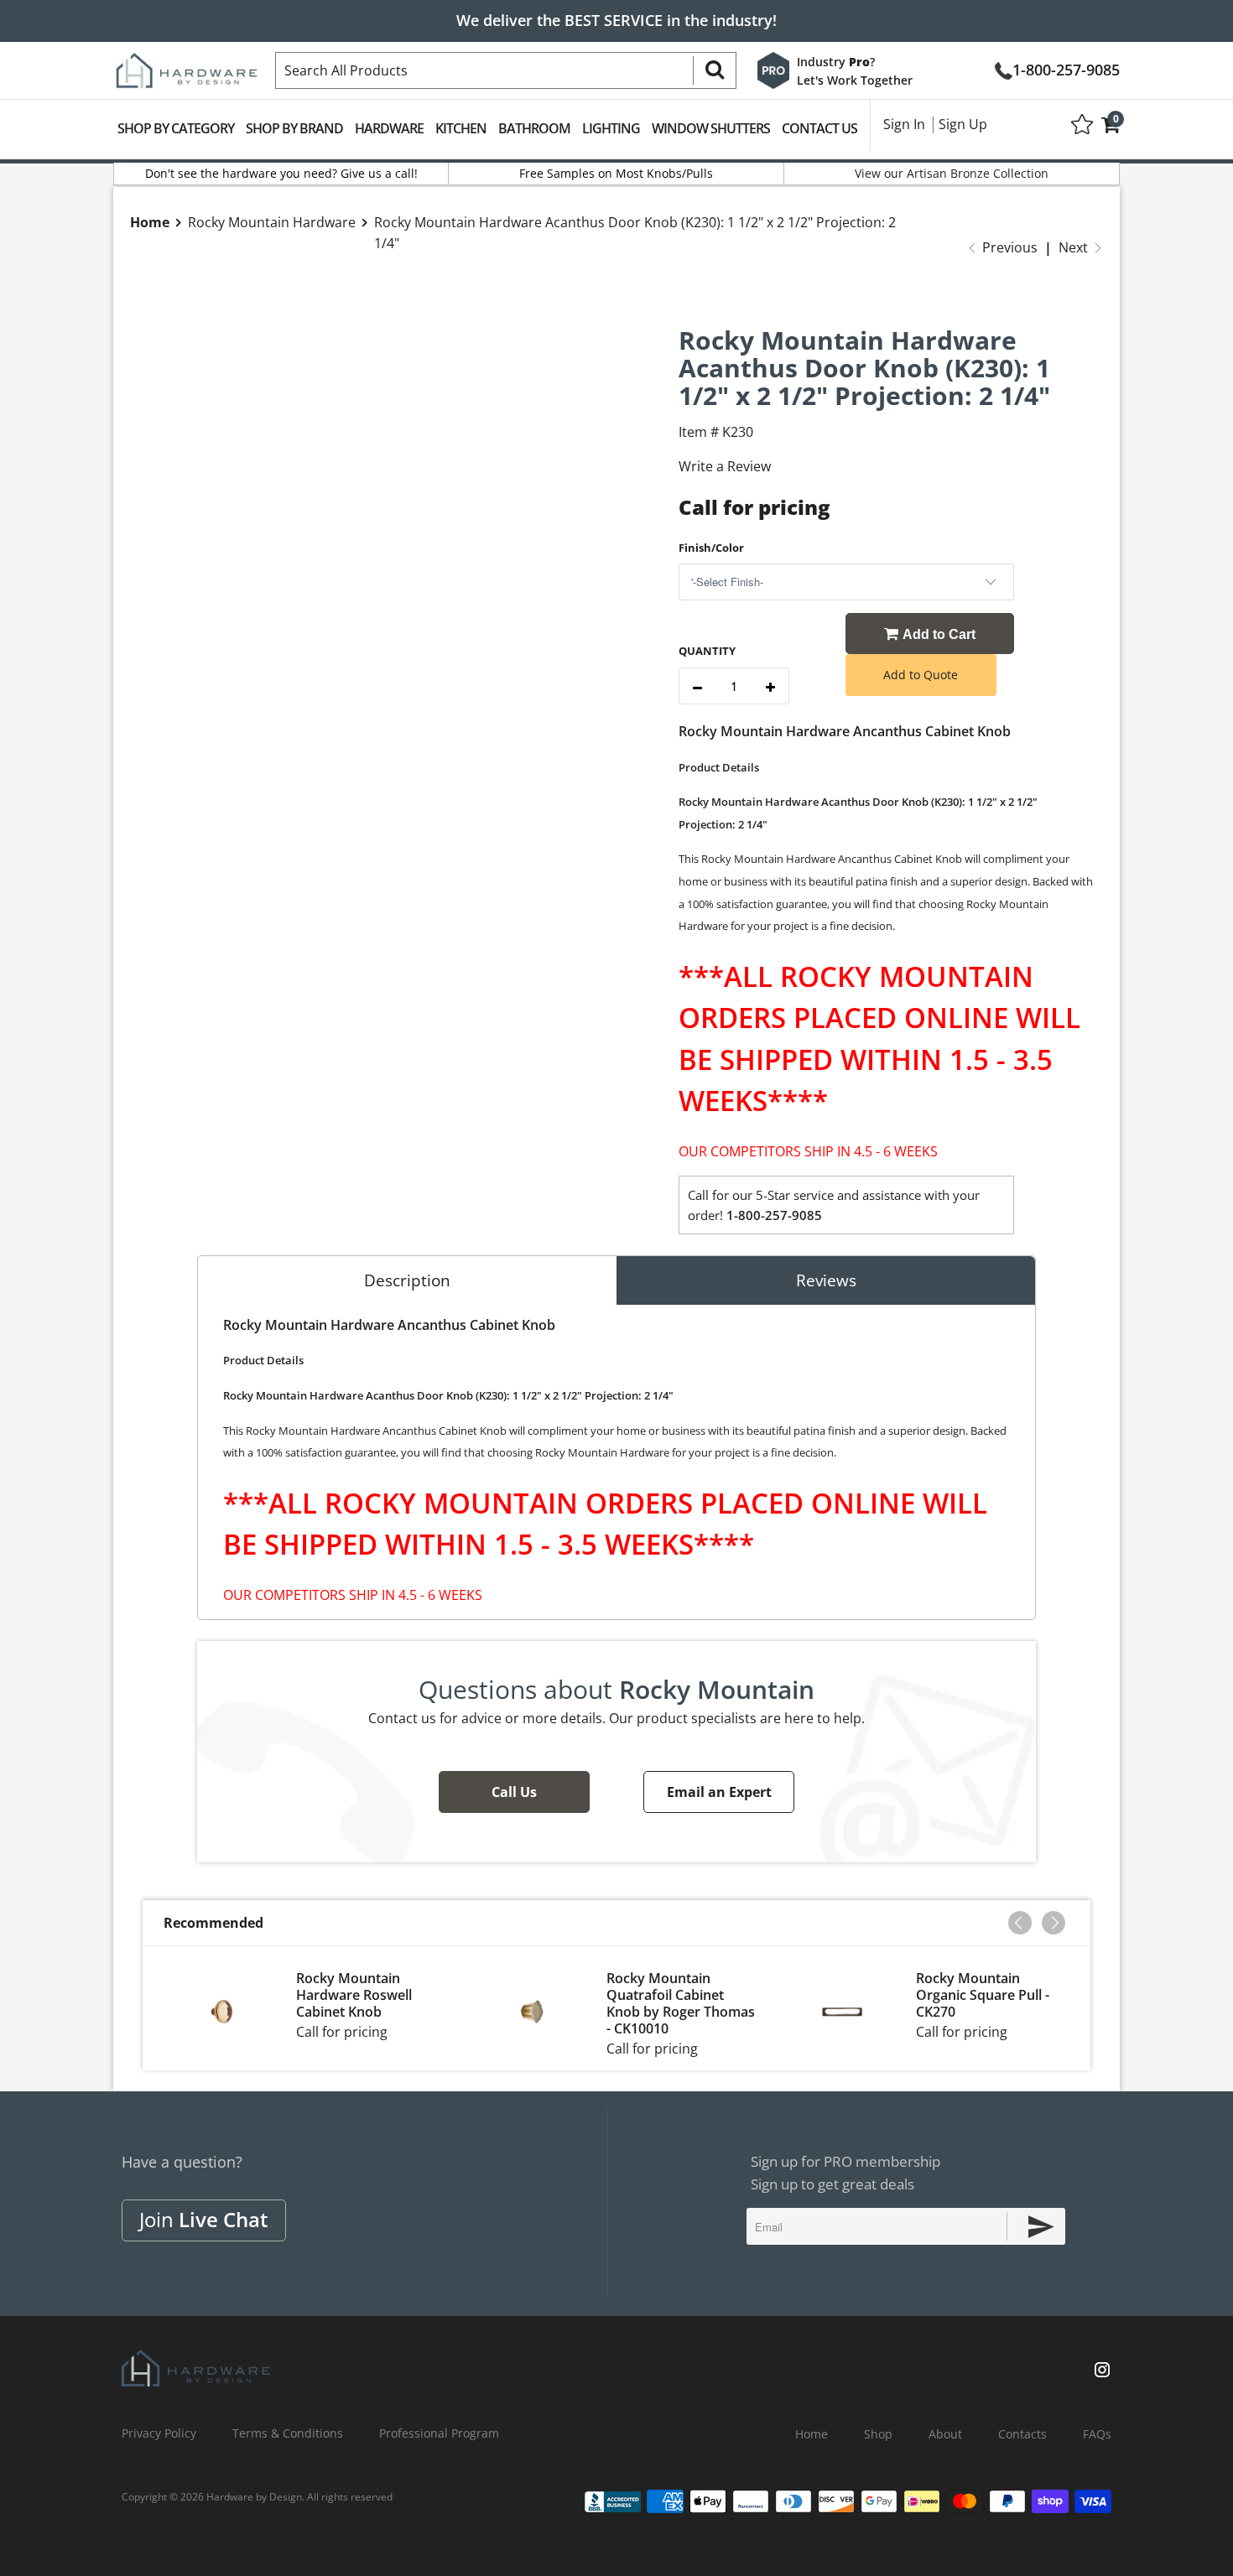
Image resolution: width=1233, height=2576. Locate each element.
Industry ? (836, 62)
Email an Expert (719, 1792)
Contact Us (819, 128)
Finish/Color (711, 548)
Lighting (611, 128)
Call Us (514, 1792)
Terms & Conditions (288, 2433)
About (945, 2434)
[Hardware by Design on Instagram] (1102, 2371)
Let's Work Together (855, 80)
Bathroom (534, 128)
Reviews (826, 1280)
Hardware (389, 128)
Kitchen (461, 128)
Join (204, 2219)
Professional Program (439, 2433)
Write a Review (725, 466)
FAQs (1097, 2434)
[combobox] (506, 70)
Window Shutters (711, 128)
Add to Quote (921, 675)
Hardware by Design (254, 2497)
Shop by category (176, 128)
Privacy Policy (159, 2433)
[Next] (1054, 1923)
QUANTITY (707, 651)
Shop (878, 2434)
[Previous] (1020, 1923)
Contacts (1022, 2434)
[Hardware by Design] (187, 65)
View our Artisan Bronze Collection (952, 173)
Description (407, 1280)
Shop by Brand (294, 128)
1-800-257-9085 (1066, 68)
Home (812, 2434)
